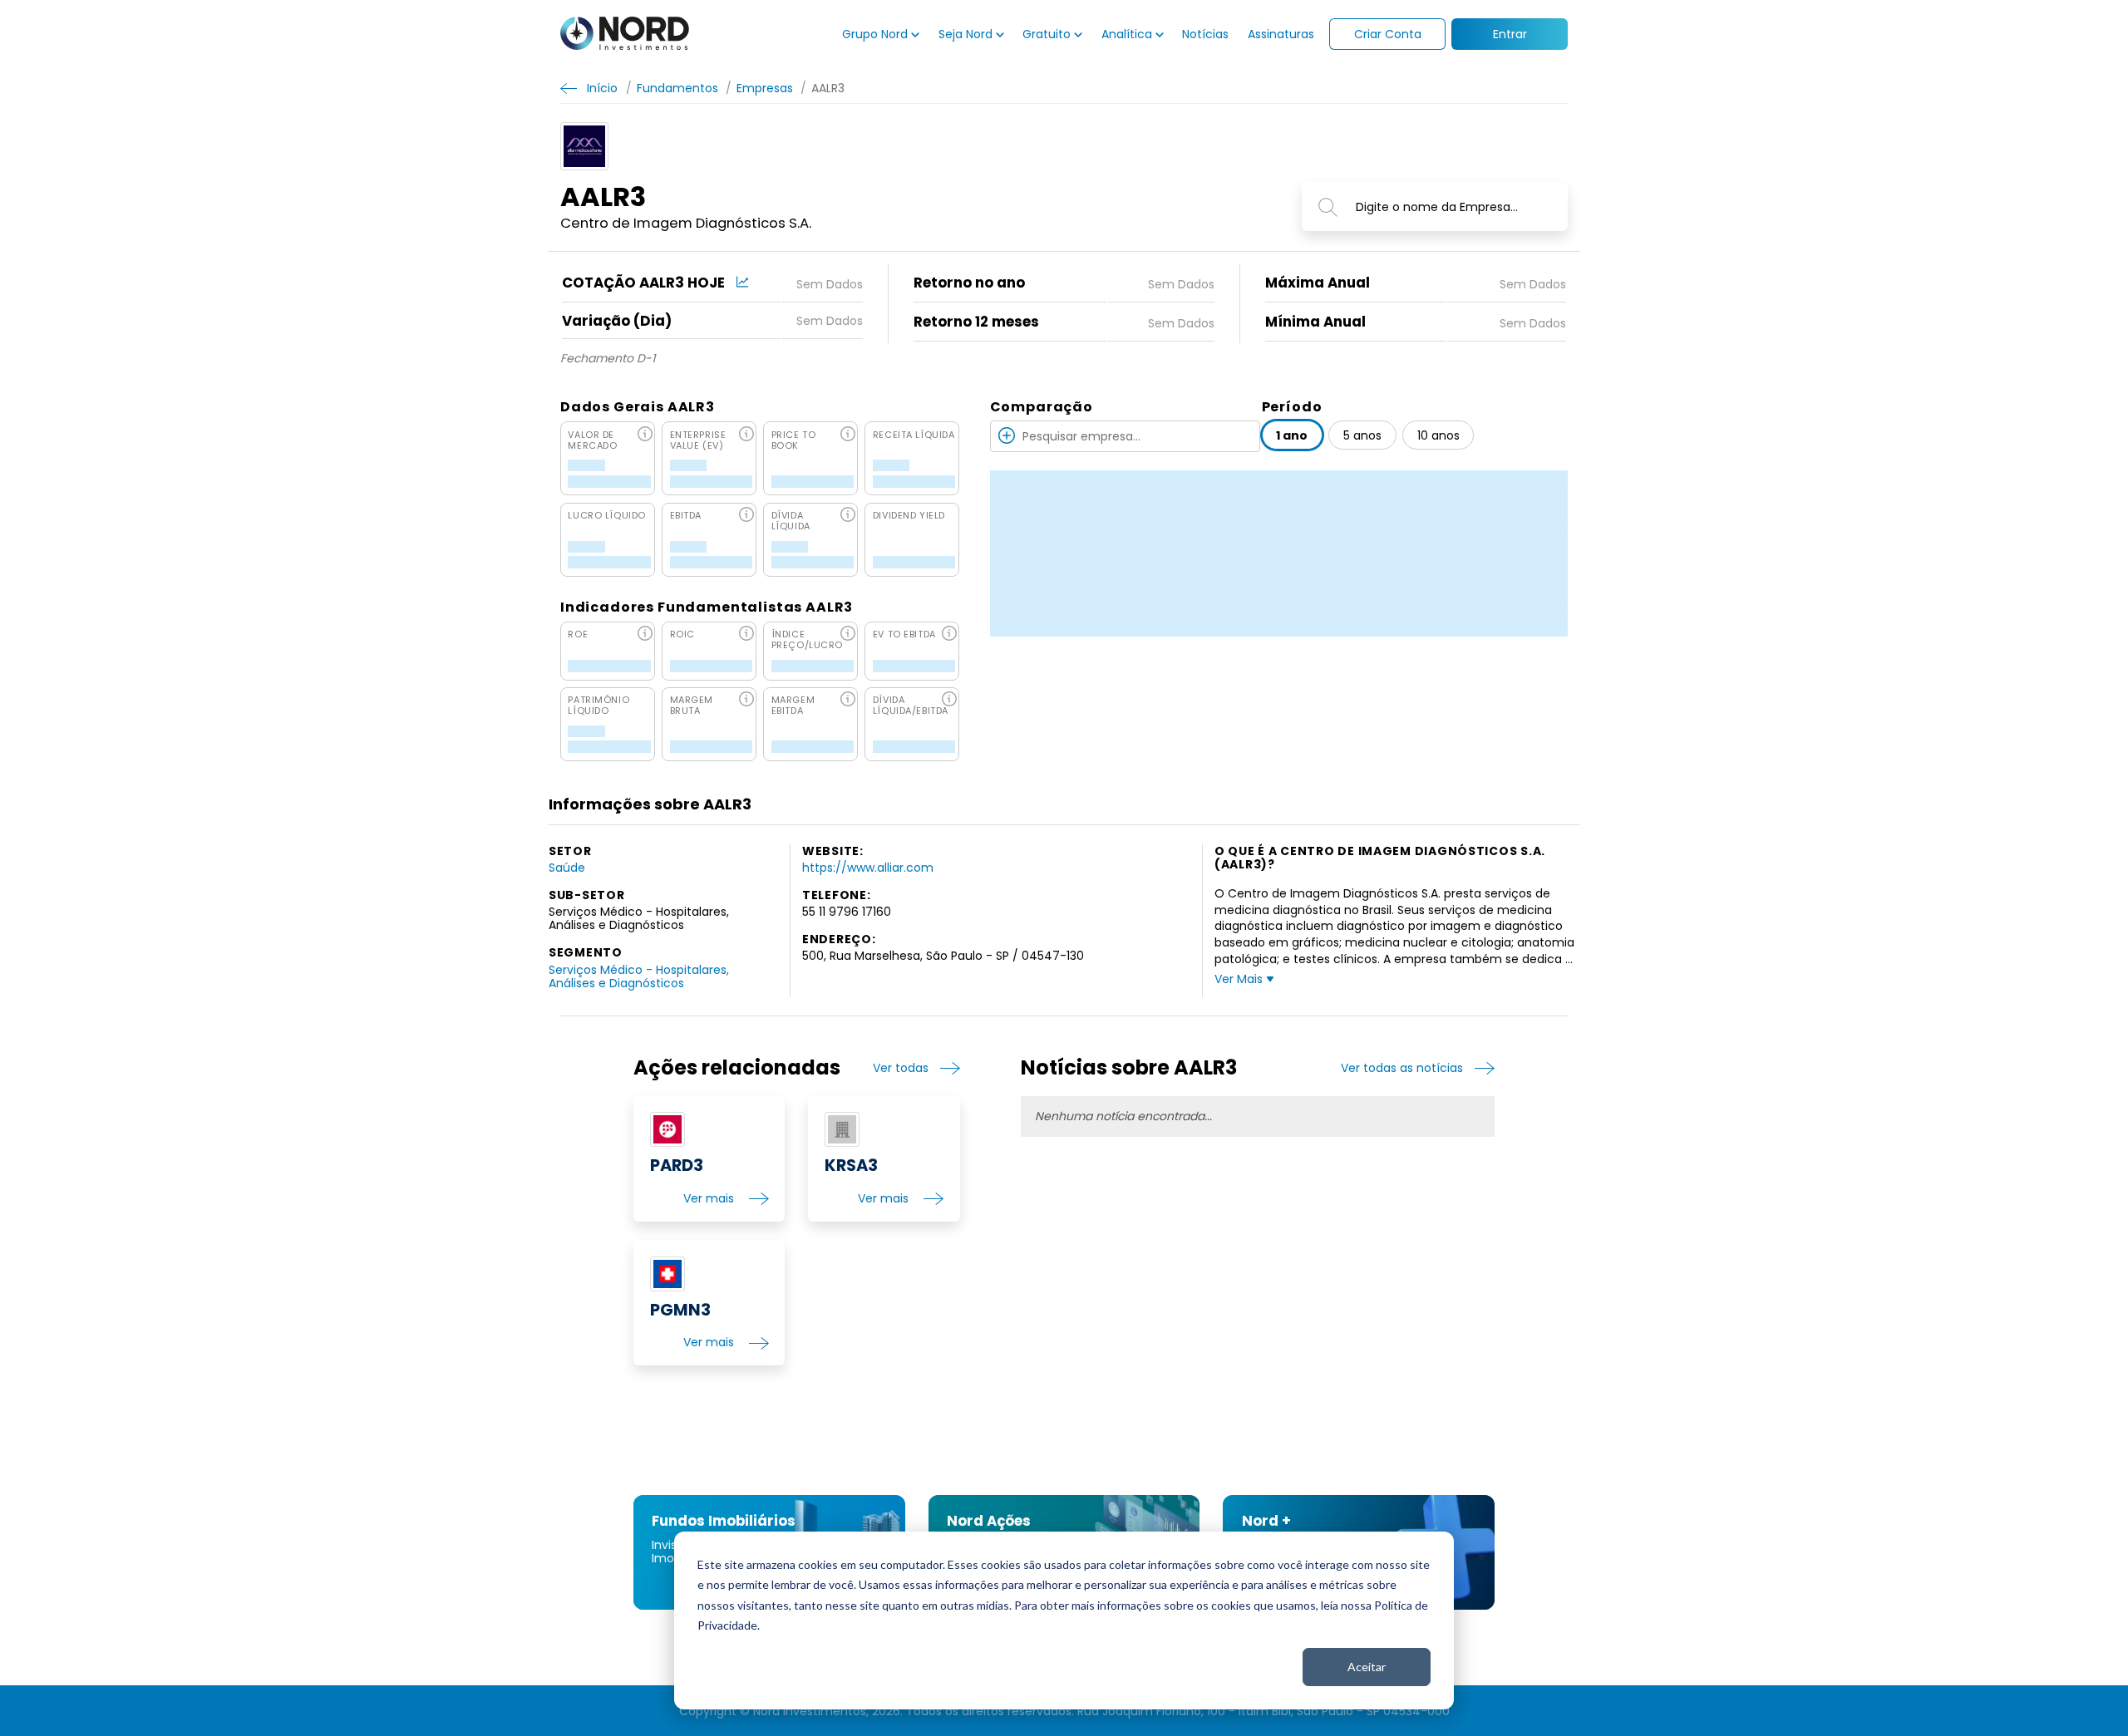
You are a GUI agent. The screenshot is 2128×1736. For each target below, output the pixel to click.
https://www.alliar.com (868, 868)
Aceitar (1367, 1667)
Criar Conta (1388, 34)
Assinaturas (1281, 34)
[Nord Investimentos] (625, 34)
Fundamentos (677, 88)
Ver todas (901, 1068)
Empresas (765, 88)
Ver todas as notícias (1402, 1068)
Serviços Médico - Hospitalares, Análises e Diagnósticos (639, 976)
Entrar (1510, 34)
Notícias (1205, 34)
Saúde (567, 868)
